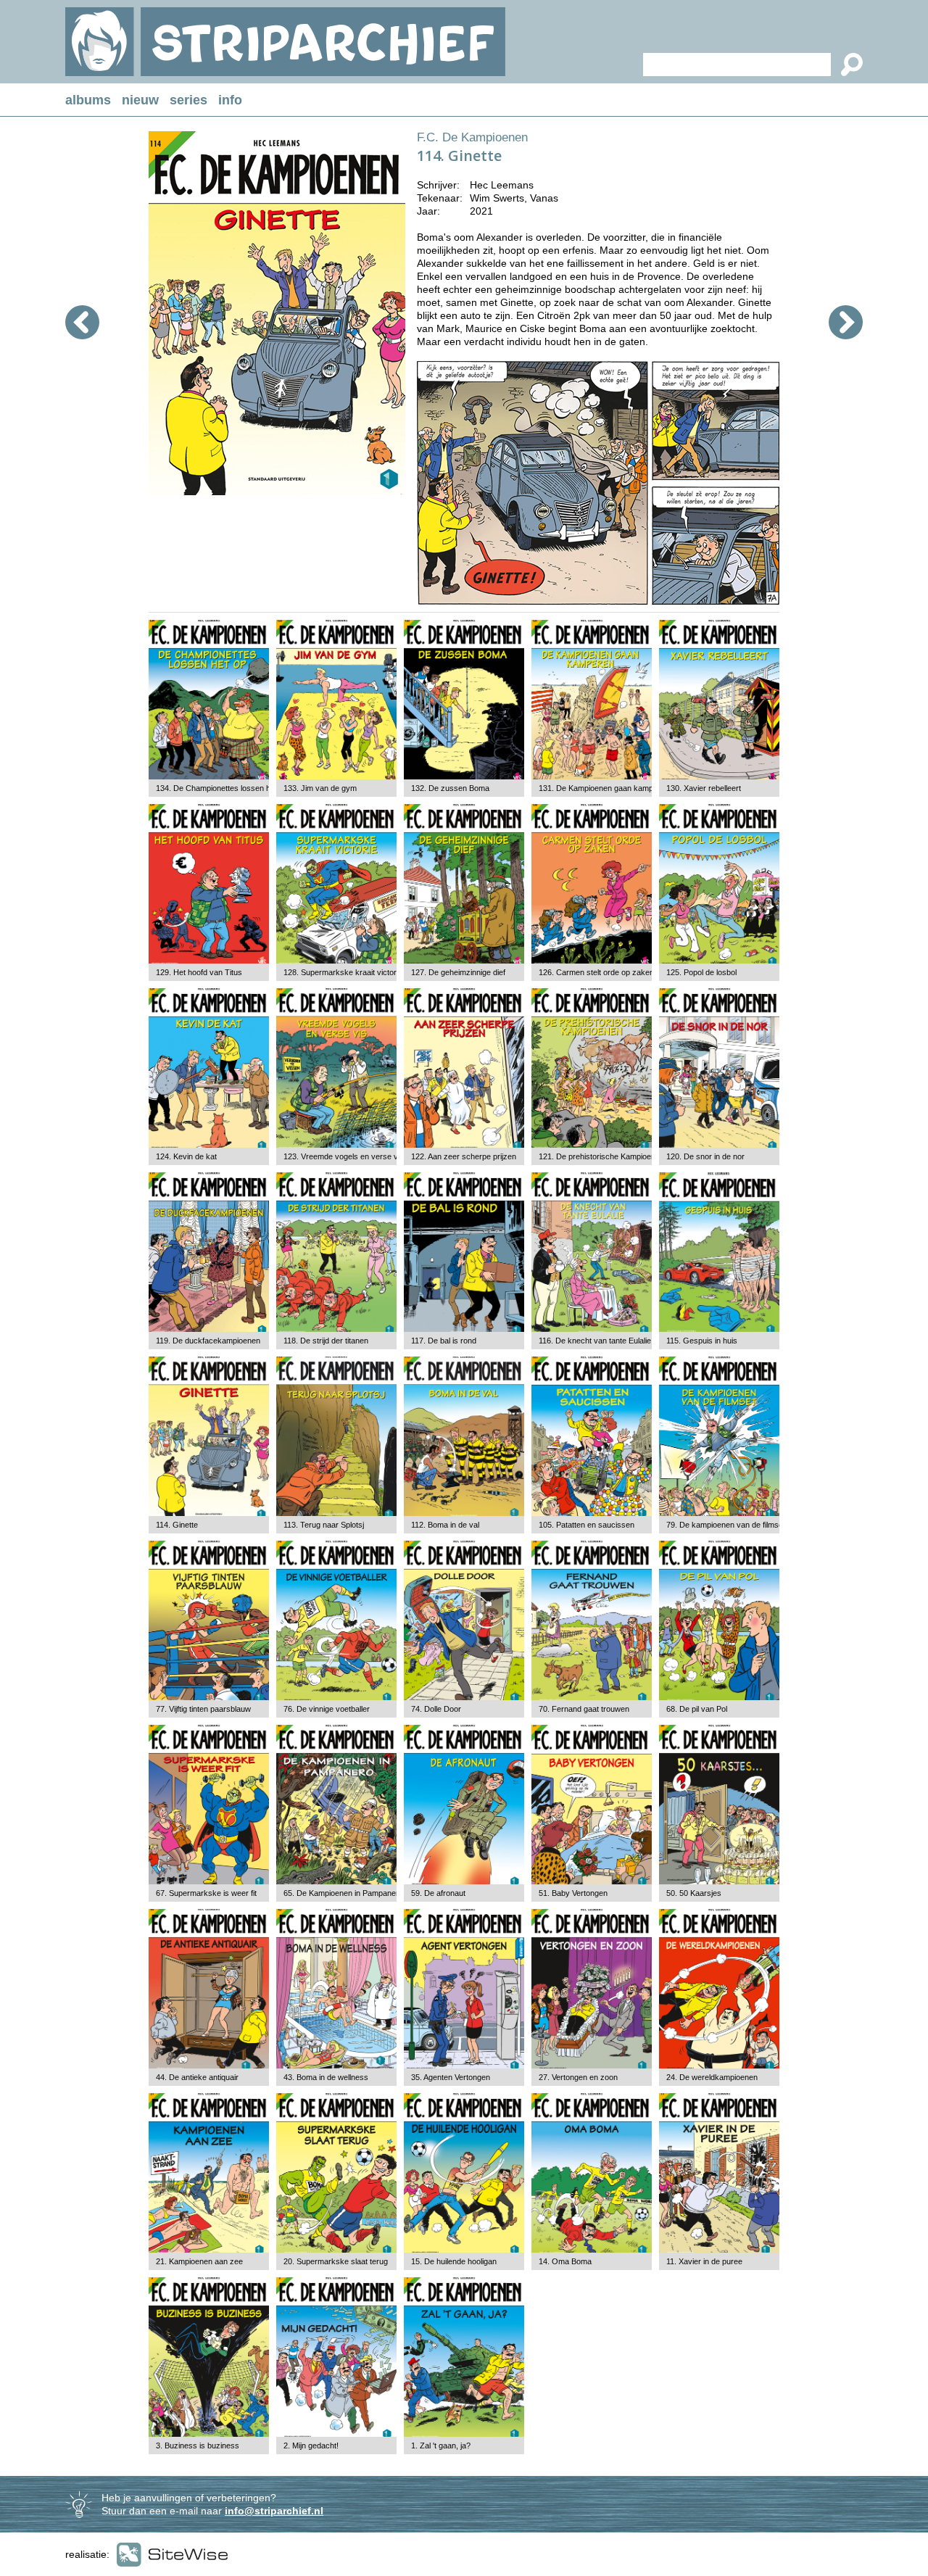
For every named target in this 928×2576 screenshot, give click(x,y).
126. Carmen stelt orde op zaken (596, 972)
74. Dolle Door (436, 1709)
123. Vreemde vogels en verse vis (344, 1156)
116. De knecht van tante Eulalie (595, 1341)
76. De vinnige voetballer (327, 1709)
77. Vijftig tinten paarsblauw (203, 1709)
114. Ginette (177, 1525)
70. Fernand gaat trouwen (584, 1709)
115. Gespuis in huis (702, 1341)
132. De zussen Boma (450, 788)
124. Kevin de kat (186, 1156)
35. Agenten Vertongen (451, 2077)
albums (88, 100)
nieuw (140, 100)
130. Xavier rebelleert (704, 788)
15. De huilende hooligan (454, 2261)
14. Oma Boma (565, 2261)
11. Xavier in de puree (704, 2261)
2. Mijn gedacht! (311, 2445)
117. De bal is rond (444, 1341)
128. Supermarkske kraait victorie (343, 972)
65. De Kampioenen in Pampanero (343, 1893)
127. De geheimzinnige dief (458, 972)
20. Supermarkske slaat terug (336, 2261)
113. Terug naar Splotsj (324, 1525)
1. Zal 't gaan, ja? (441, 2445)
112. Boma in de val (445, 1525)
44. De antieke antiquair (197, 2077)
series (188, 100)
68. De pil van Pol (697, 1709)
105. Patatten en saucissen (587, 1525)
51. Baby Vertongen (573, 1893)
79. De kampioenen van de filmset (726, 1525)
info (230, 100)
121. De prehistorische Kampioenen (601, 1156)
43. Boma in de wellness (326, 2077)
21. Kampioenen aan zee (199, 2261)
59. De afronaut (438, 1893)
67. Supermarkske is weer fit (206, 1893)
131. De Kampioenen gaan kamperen (604, 788)
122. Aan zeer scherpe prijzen (464, 1156)
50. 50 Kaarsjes (694, 1893)
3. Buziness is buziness (198, 2445)
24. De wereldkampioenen (712, 2077)
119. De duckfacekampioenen (208, 1341)
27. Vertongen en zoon (578, 2077)
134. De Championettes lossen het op (222, 788)
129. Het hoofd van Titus (199, 972)
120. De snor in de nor (705, 1156)
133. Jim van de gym (320, 788)
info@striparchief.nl (274, 2511)
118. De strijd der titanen (326, 1341)
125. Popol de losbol (701, 972)
